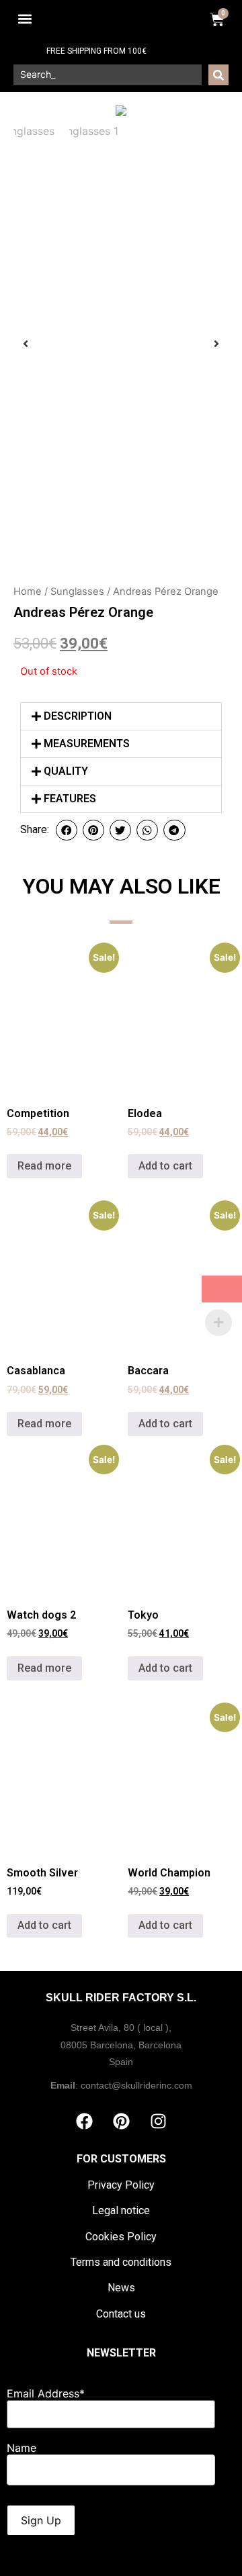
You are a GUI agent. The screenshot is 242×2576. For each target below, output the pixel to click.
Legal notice (121, 2210)
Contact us (121, 2314)
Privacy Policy (121, 2185)
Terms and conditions (121, 2262)
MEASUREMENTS (87, 744)
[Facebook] (84, 2121)
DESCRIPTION (78, 716)
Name (22, 2448)
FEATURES (70, 799)
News (121, 2288)
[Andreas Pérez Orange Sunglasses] (121, 111)
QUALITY (66, 771)
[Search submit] (218, 75)
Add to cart (165, 1166)
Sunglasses (77, 591)
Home (28, 591)
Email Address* (46, 2393)
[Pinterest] (121, 2121)
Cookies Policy (121, 2237)
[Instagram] (158, 2121)
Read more (44, 1166)
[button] (25, 19)
